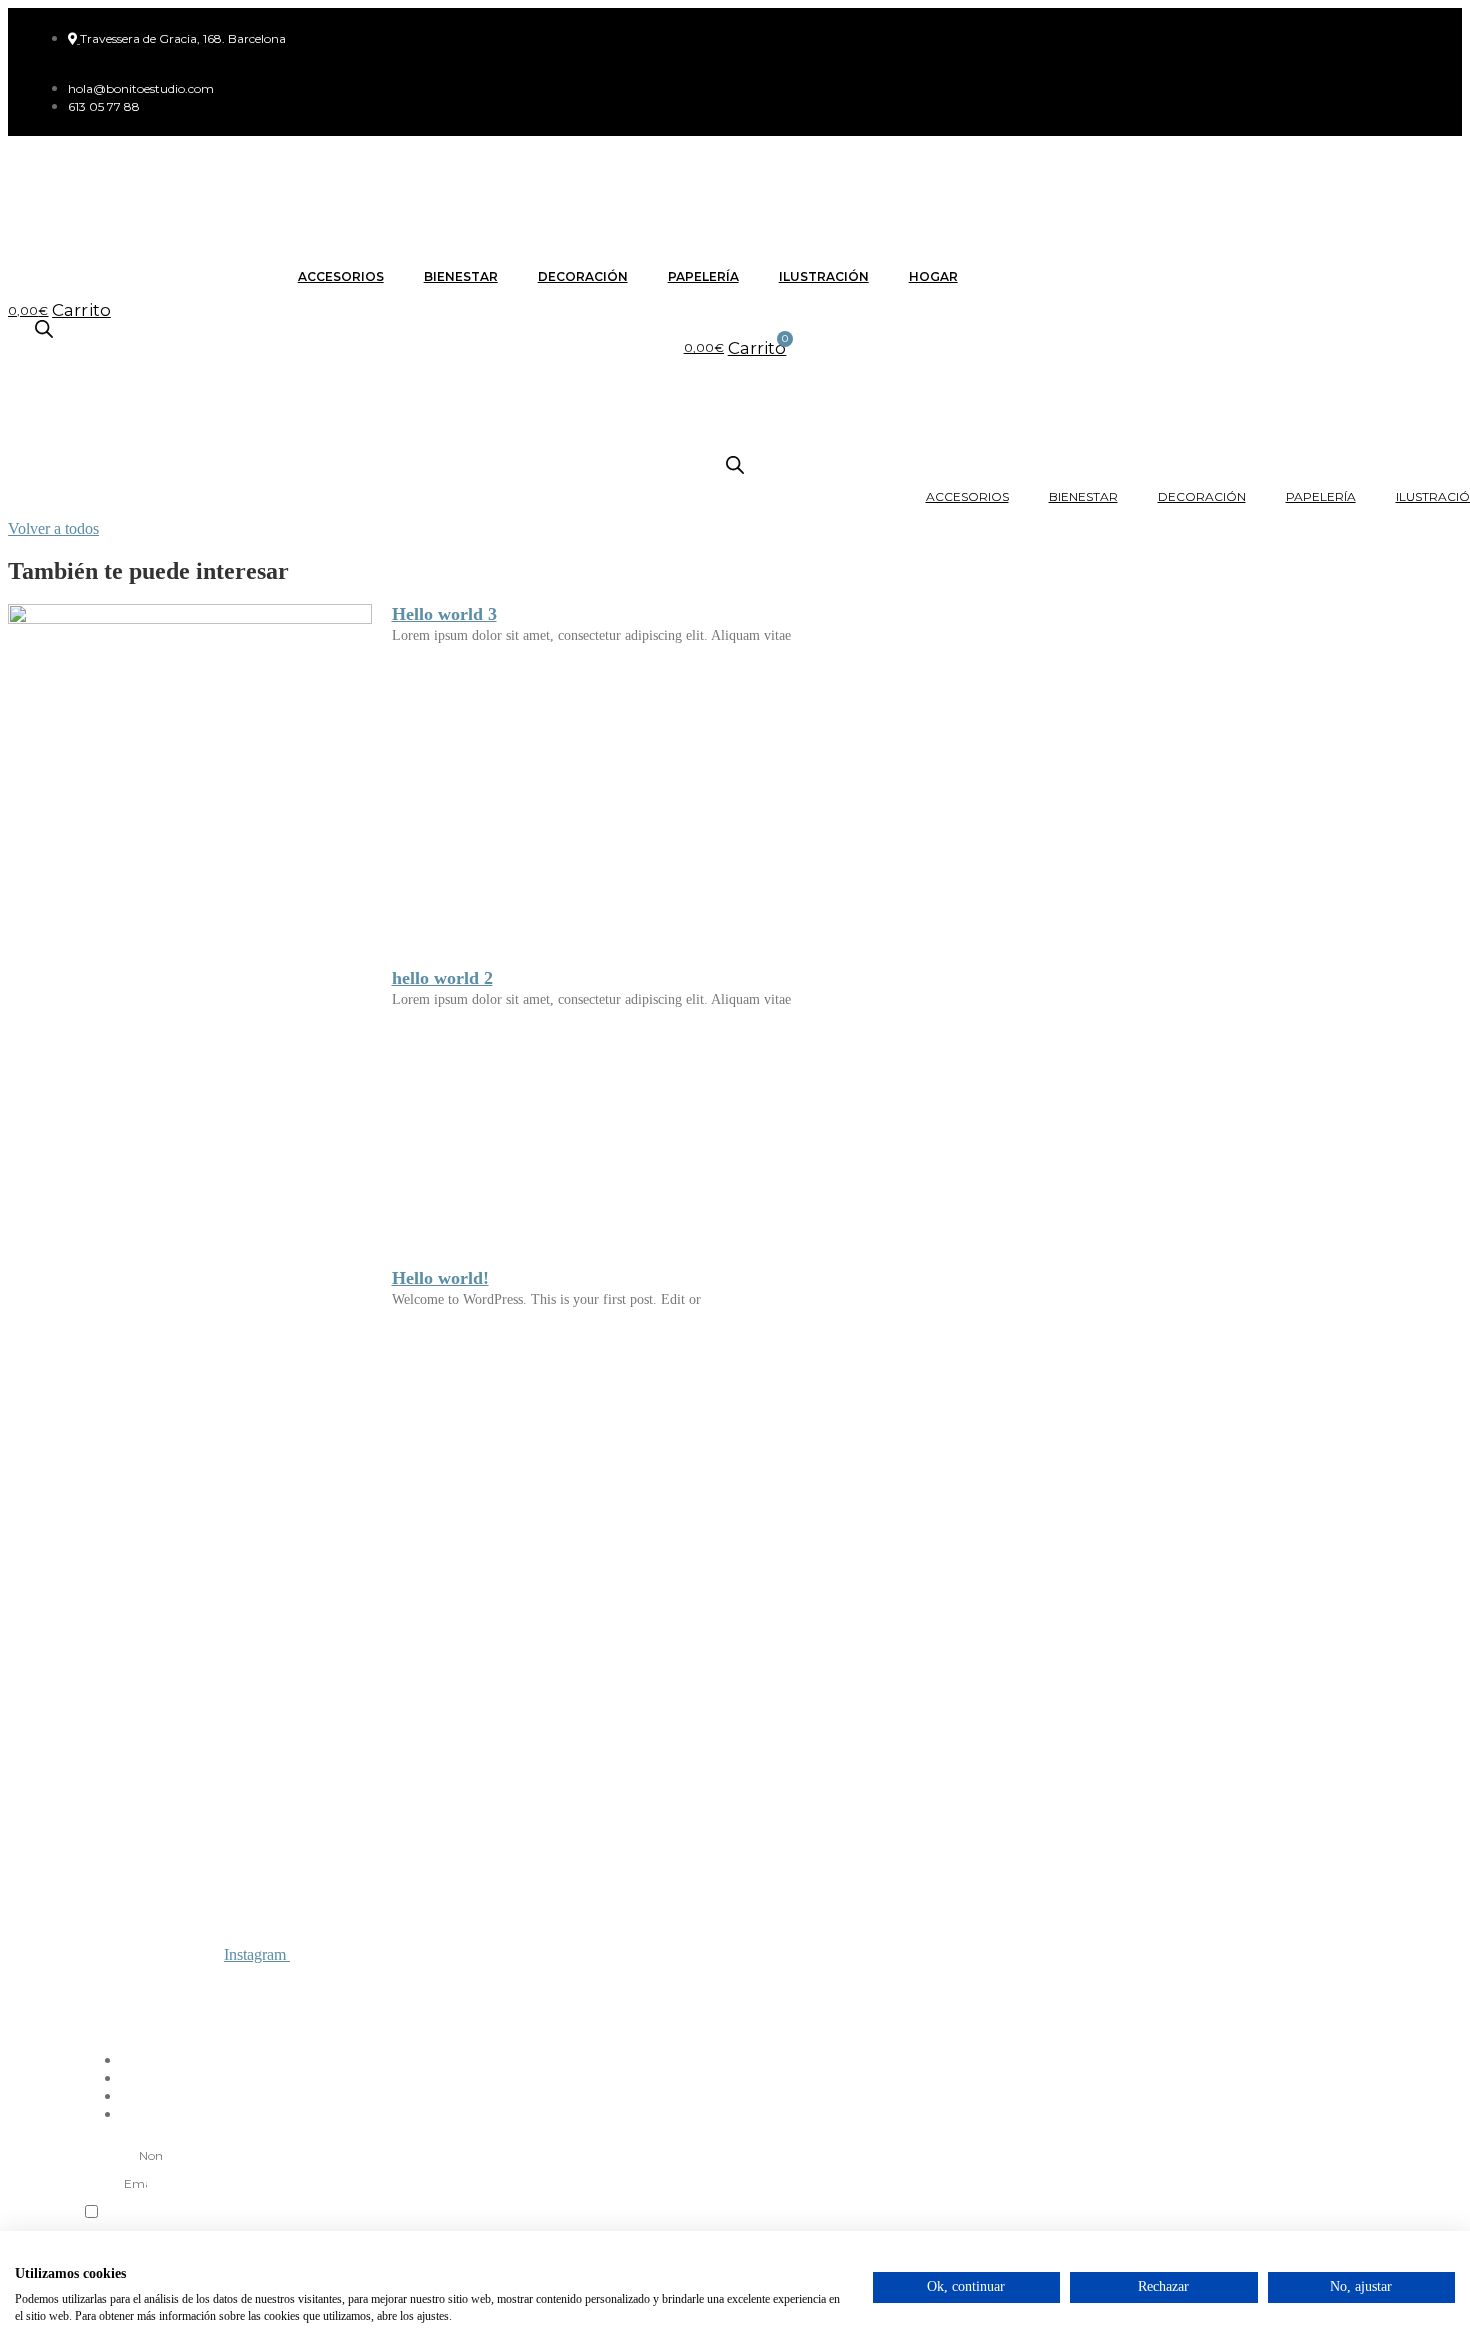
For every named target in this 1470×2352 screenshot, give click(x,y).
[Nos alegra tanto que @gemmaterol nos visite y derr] (1101, 1645)
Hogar (933, 276)
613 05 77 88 (112, 2025)
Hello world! (440, 1278)
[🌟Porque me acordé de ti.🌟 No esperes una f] (1345, 1645)
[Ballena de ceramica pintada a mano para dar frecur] (613, 1645)
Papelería (703, 276)
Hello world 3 (444, 614)
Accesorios (341, 276)
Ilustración (824, 276)
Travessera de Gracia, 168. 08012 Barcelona (185, 2010)
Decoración (583, 276)
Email (101, 2182)
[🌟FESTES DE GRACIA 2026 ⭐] (369, 1645)
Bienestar (461, 276)
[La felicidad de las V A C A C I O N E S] (125, 1645)
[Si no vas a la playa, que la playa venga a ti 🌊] (857, 1645)
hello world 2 (442, 978)
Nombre (109, 2154)
